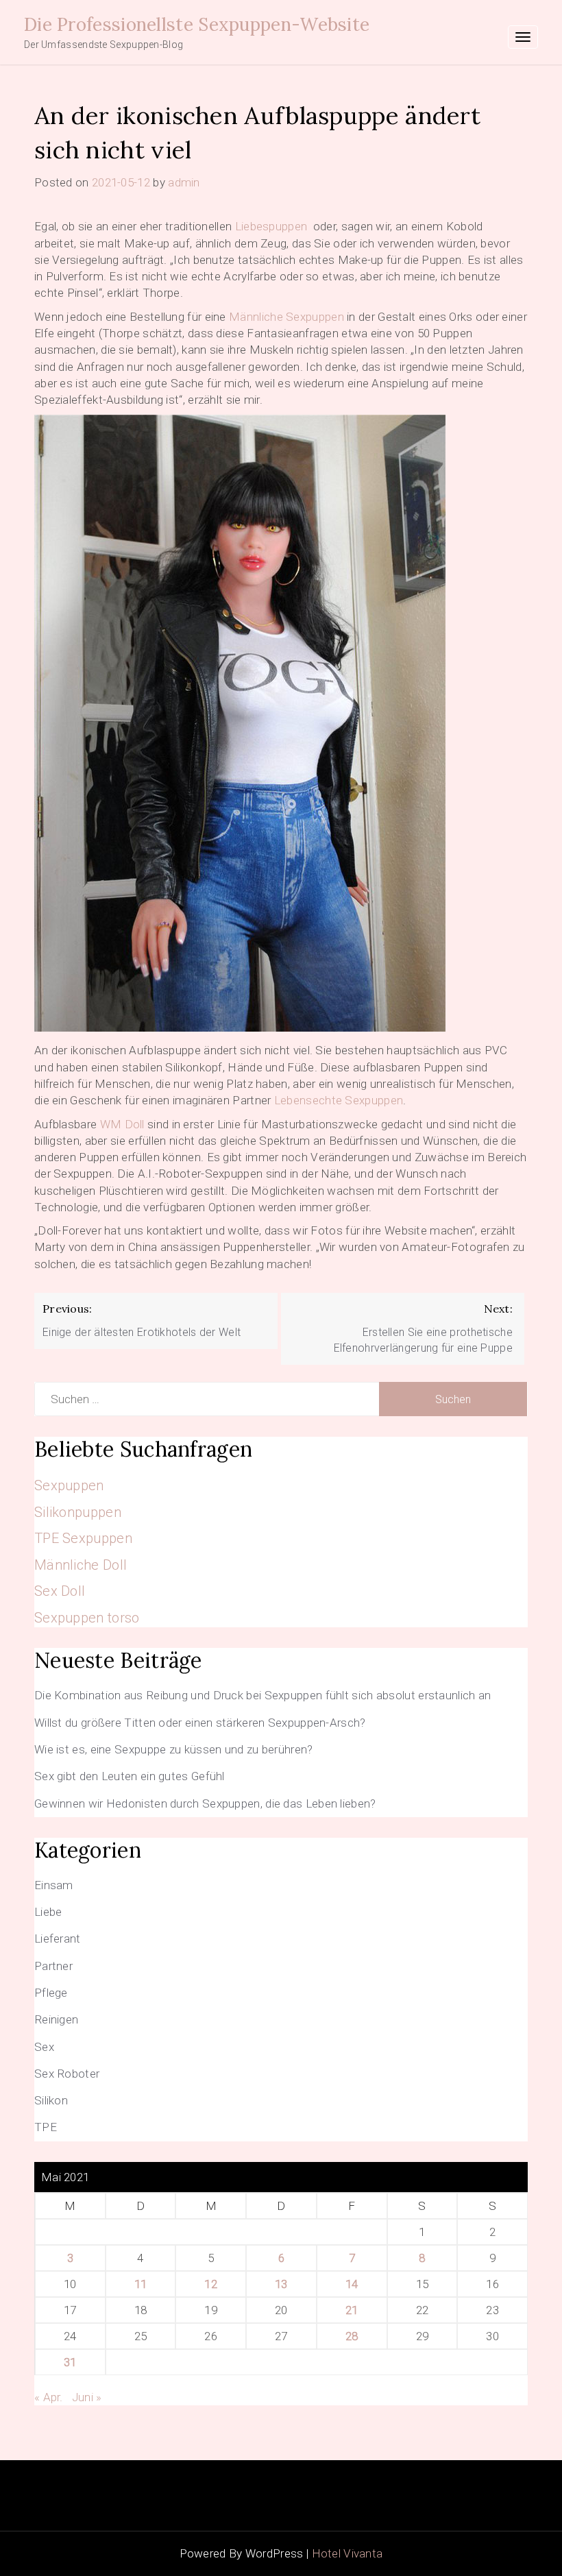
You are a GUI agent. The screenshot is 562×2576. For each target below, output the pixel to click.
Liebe (48, 1912)
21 (352, 2310)
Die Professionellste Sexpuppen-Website (197, 24)
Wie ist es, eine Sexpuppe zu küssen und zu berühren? (174, 1749)
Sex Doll (60, 1591)
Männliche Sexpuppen (286, 317)
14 (352, 2284)
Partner (53, 1966)
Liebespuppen (271, 226)
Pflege (51, 1993)
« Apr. (49, 2397)
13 (281, 2284)
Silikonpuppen (78, 1512)
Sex (44, 2047)
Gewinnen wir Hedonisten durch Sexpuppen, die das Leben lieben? (205, 1803)
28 (352, 2336)
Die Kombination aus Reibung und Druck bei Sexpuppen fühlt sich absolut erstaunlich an (263, 1695)
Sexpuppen (69, 1485)
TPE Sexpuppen (83, 1538)
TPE (46, 2127)
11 (141, 2284)
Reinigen (56, 2019)
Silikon (51, 2100)
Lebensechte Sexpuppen (339, 1100)
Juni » (87, 2397)
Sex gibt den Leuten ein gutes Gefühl (130, 1776)
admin (184, 182)
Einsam (54, 1885)
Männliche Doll (81, 1565)
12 (211, 2284)
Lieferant (58, 1939)
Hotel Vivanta (347, 2553)
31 (70, 2362)
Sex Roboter (67, 2074)
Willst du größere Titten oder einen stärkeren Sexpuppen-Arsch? (200, 1723)
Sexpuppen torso (87, 1618)
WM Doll (122, 1124)
